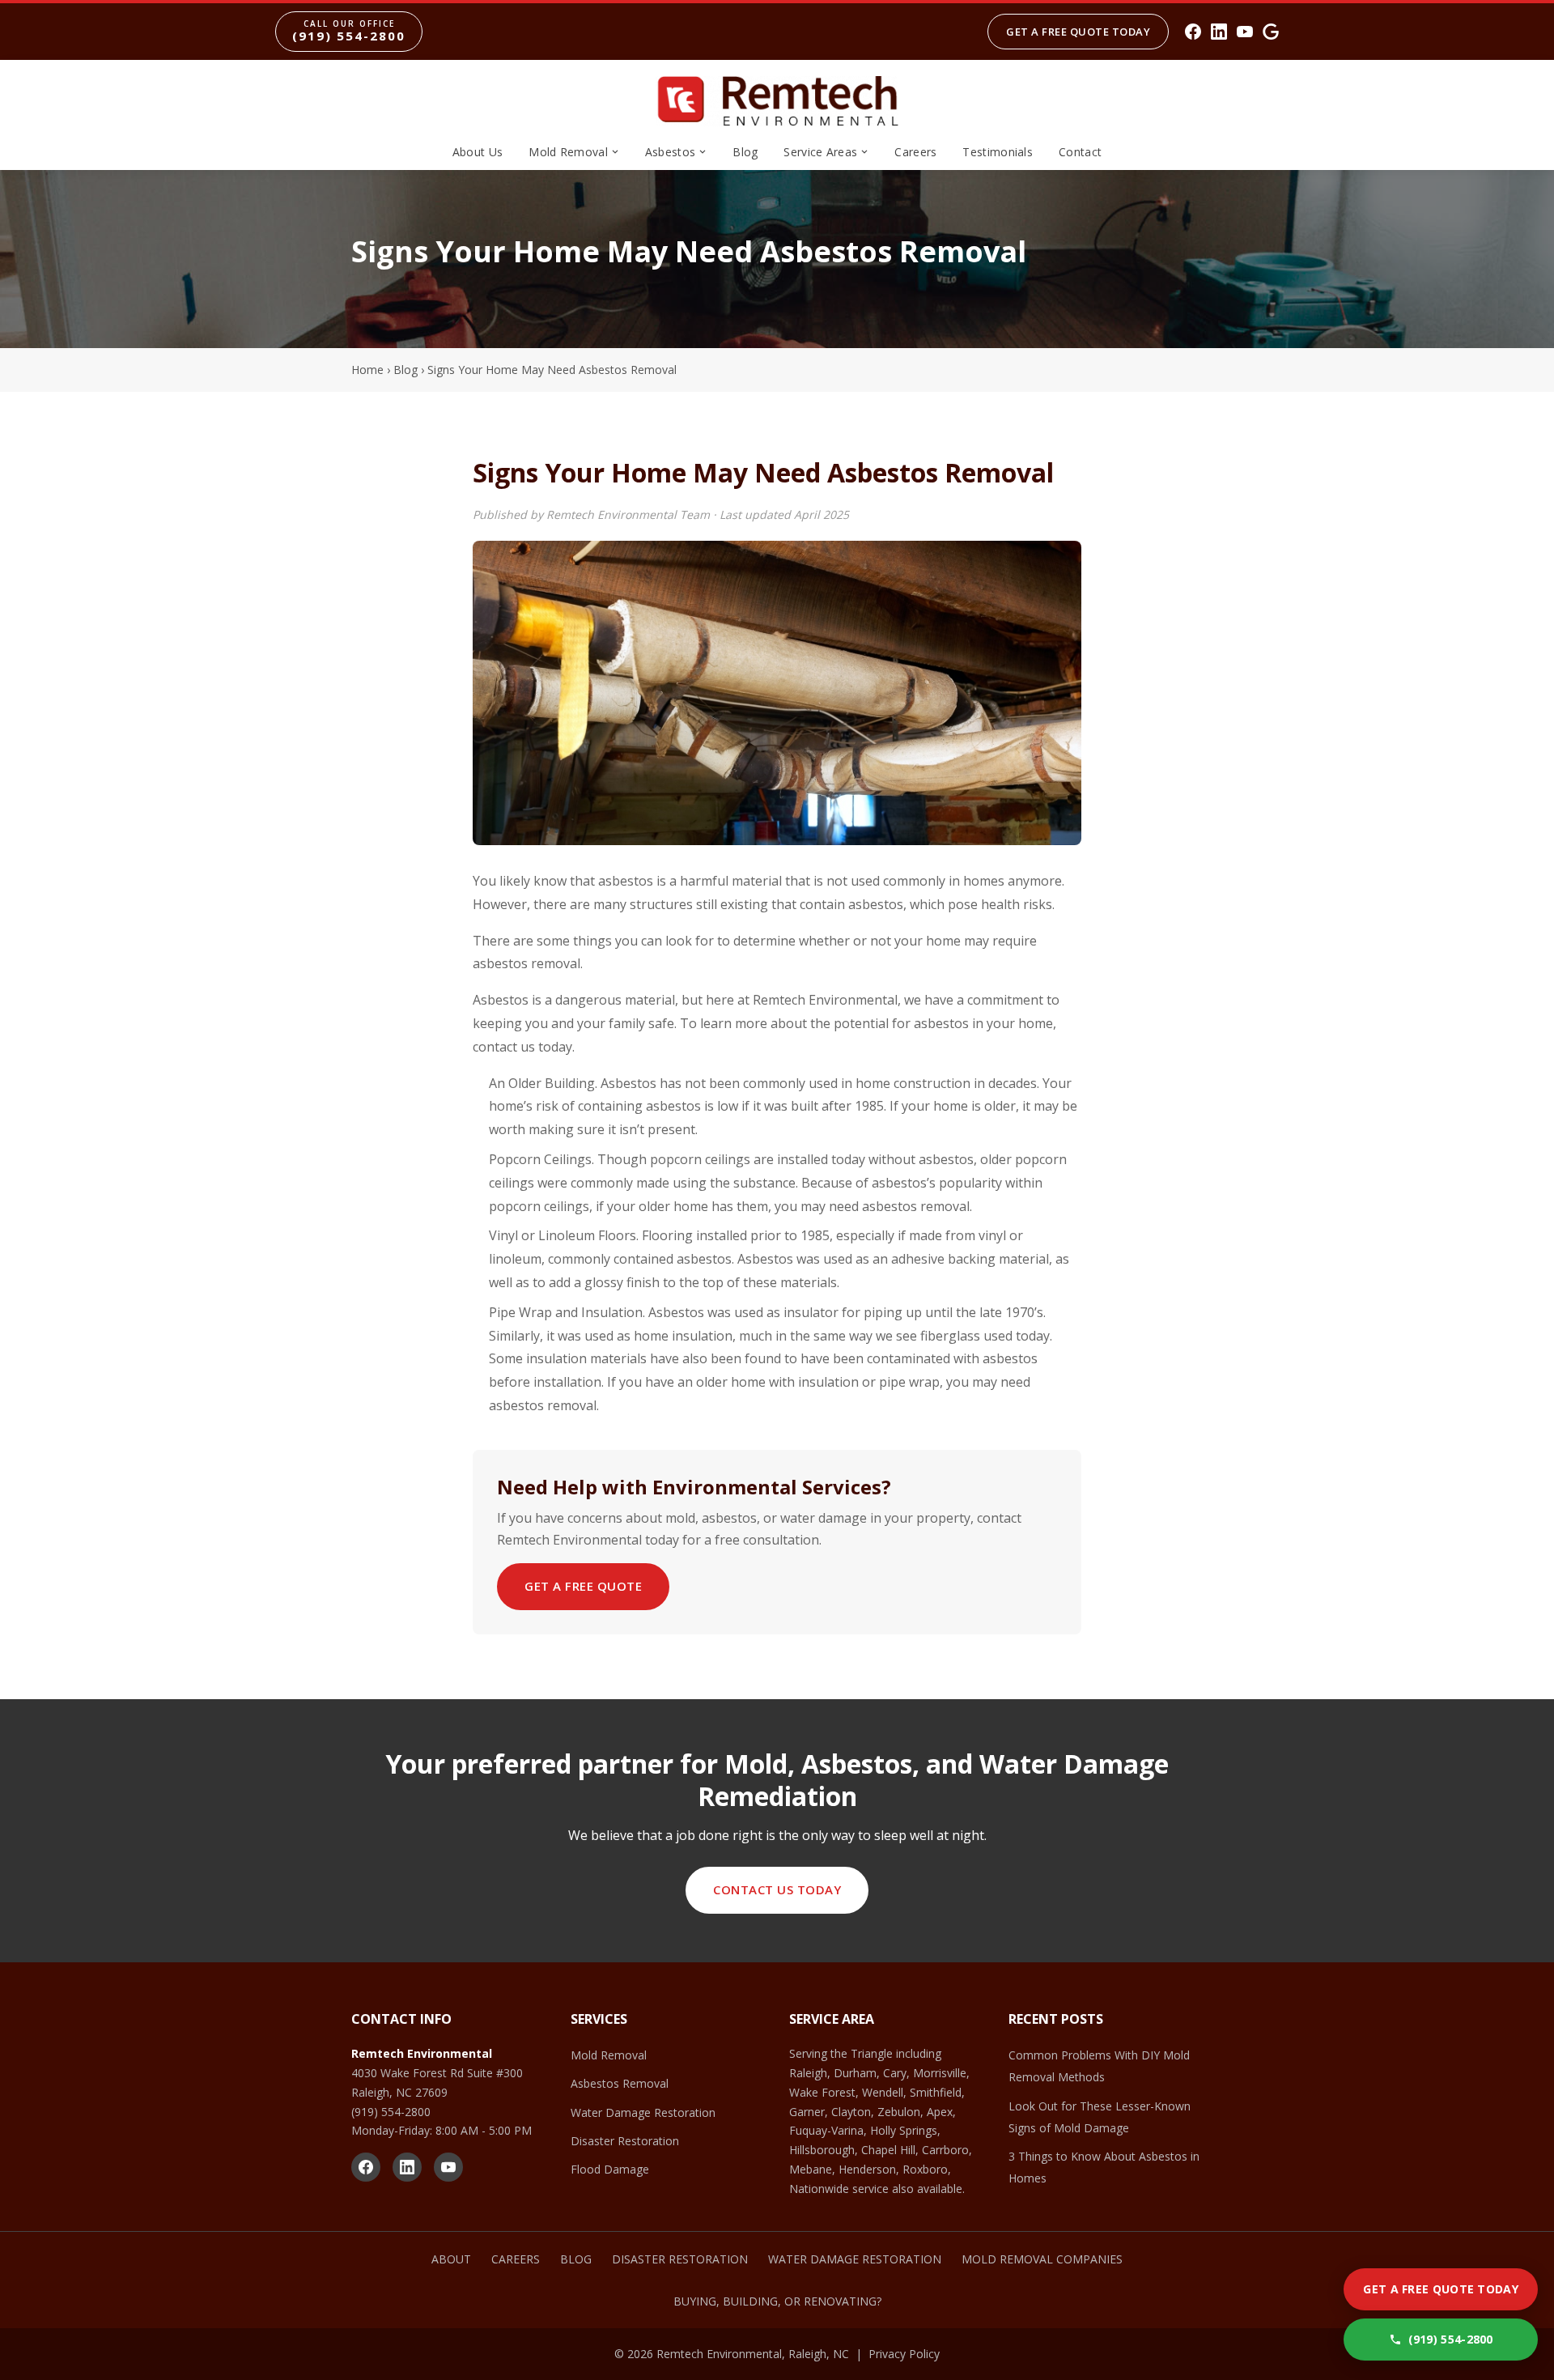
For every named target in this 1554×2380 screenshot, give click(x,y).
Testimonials (998, 152)
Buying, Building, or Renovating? (777, 2301)
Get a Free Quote (583, 1586)
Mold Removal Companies (1042, 2259)
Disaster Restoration (625, 2141)
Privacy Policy (904, 2354)
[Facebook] (1193, 32)
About (451, 2259)
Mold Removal (568, 152)
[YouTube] (1245, 32)
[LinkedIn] (1219, 32)
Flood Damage (610, 2169)
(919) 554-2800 (391, 2112)
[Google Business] (1271, 32)
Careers (915, 152)
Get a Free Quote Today (1078, 32)
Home (367, 370)
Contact (1080, 152)
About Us (478, 152)
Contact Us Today (777, 1889)
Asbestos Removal (620, 2083)
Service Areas (820, 152)
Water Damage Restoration (643, 2112)
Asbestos (670, 152)
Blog (745, 152)
